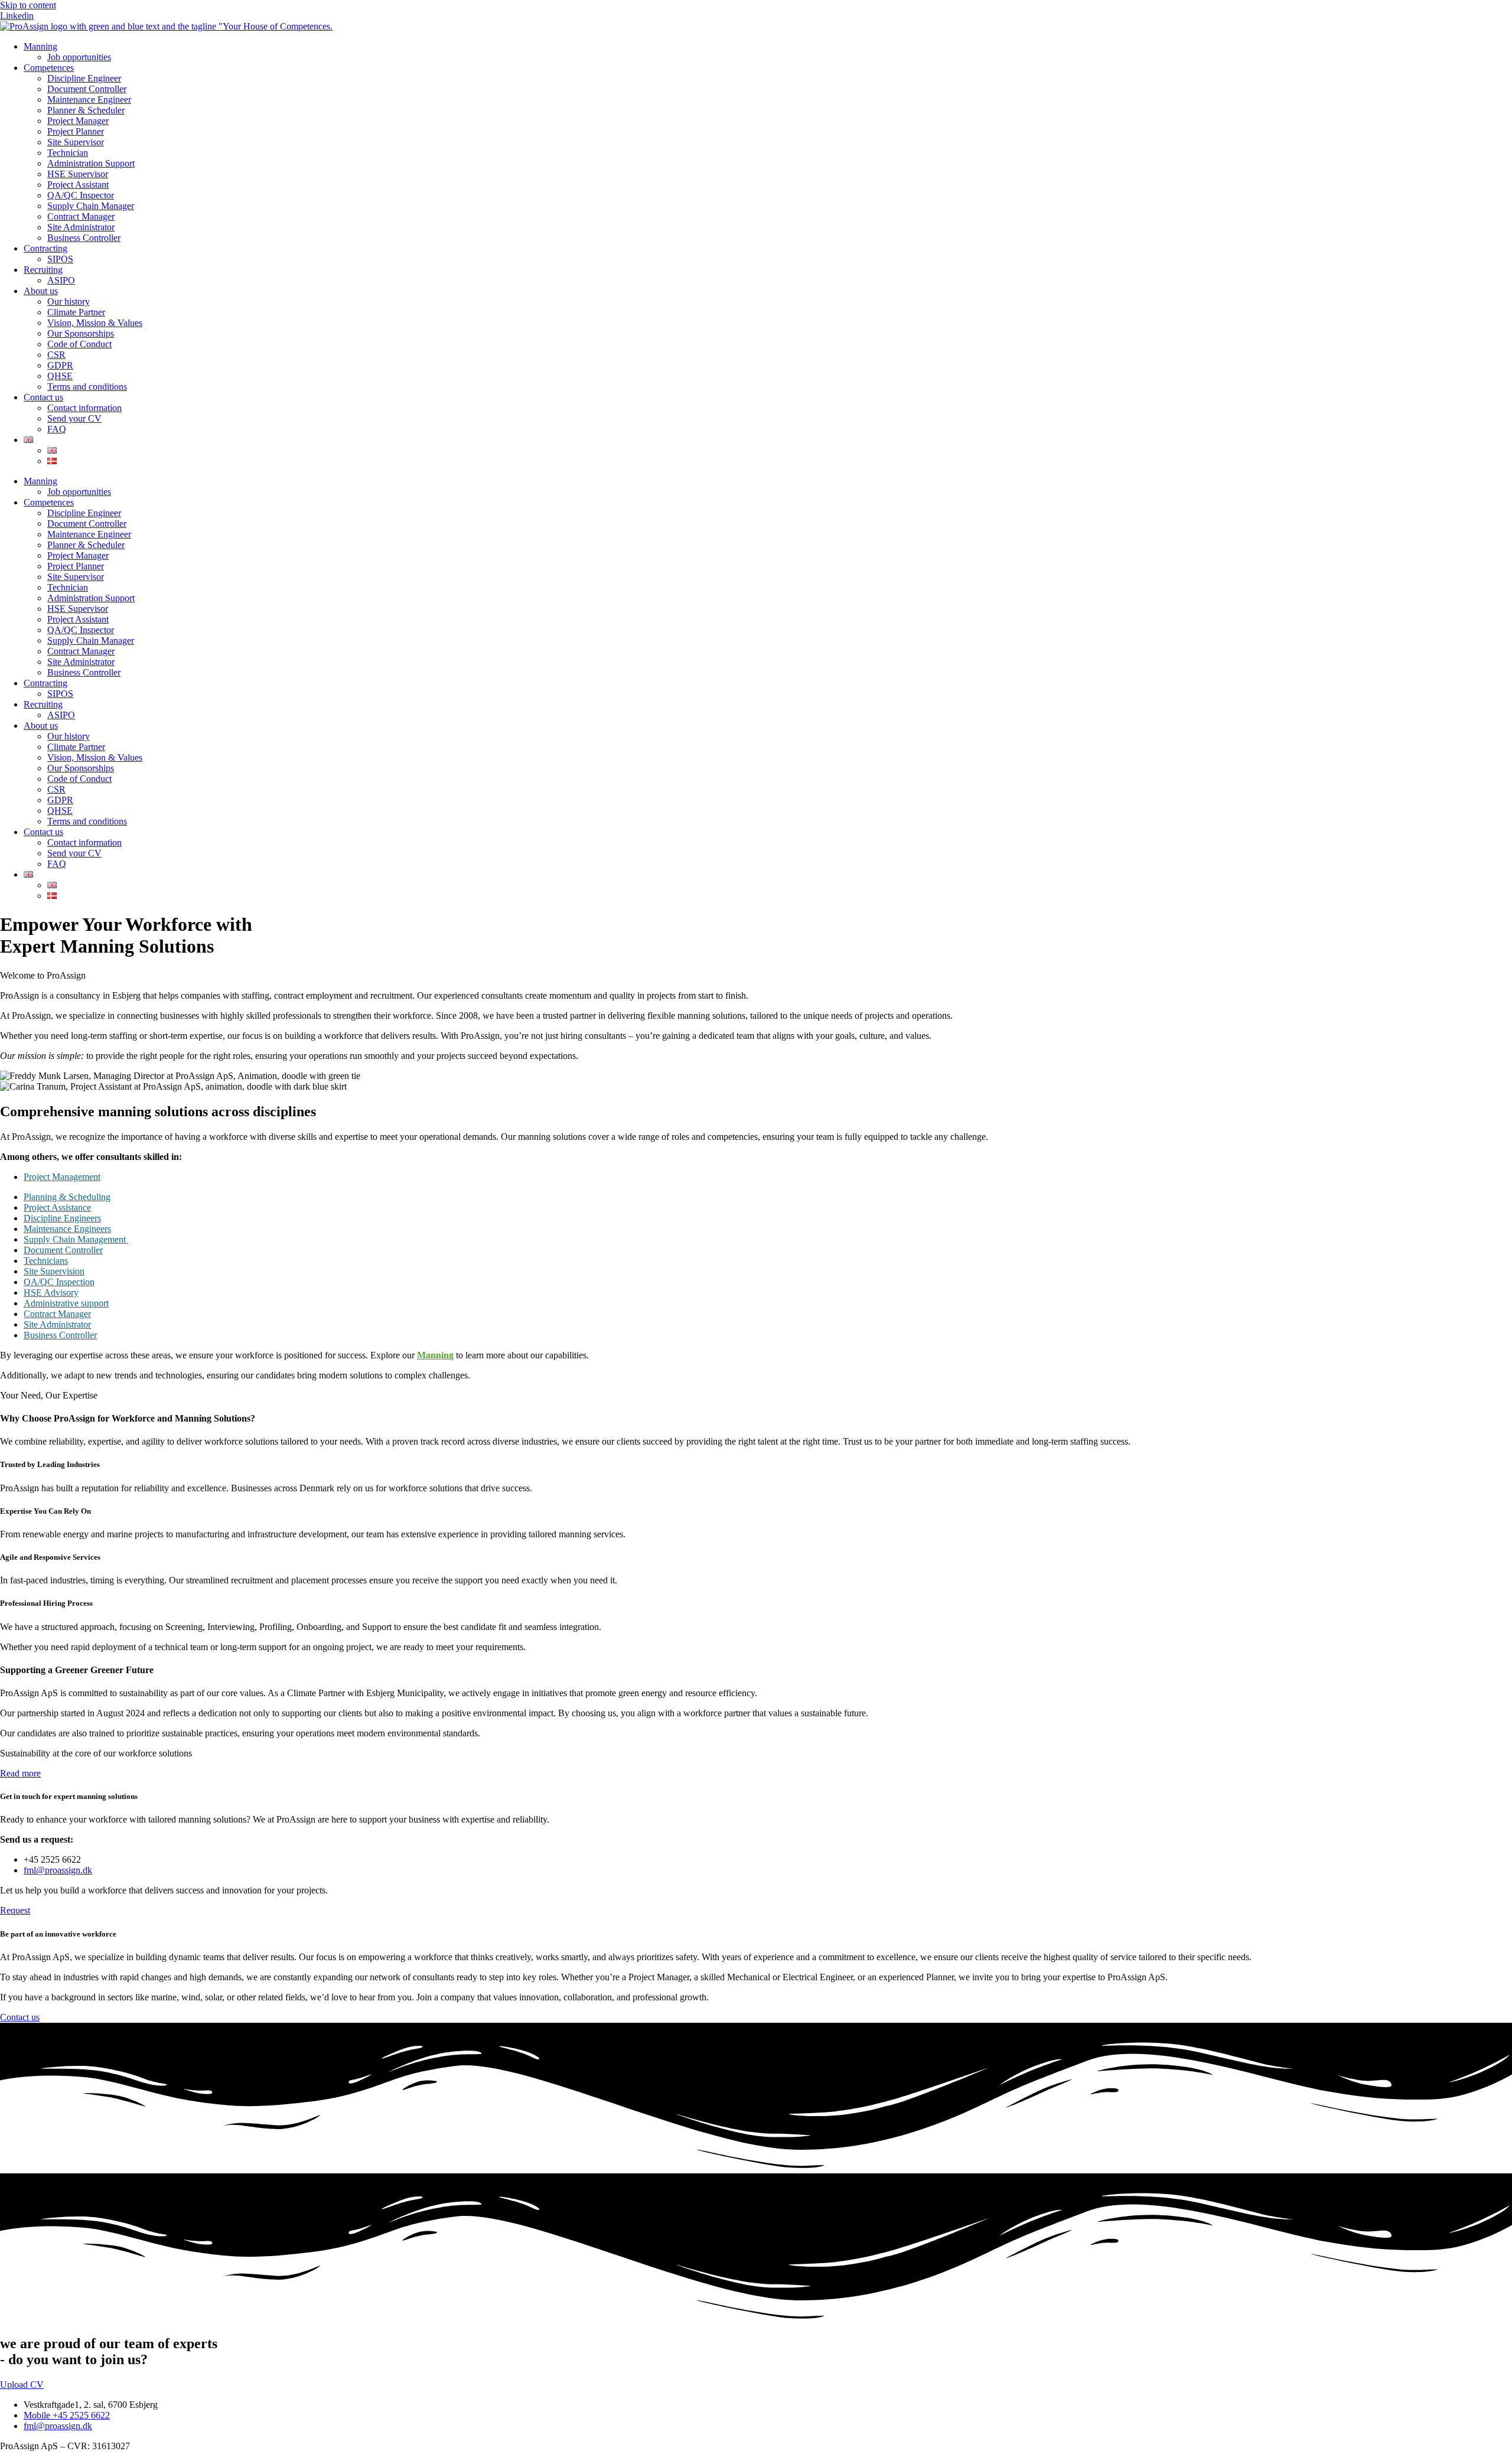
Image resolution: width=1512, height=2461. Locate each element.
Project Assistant (78, 185)
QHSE (60, 376)
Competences (49, 68)
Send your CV (74, 418)
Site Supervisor (76, 142)
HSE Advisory (51, 1293)
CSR (56, 355)
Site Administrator (81, 227)
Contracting (45, 248)
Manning (40, 46)
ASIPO (61, 280)
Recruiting (43, 270)
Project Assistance (57, 1207)
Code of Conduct (79, 344)
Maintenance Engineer (89, 100)
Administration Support (91, 163)
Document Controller (87, 89)
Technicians (46, 1261)
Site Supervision (54, 1271)
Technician (68, 153)
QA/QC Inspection (59, 1282)
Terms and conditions (87, 387)
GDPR (60, 365)
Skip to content (28, 5)
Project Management (62, 1177)
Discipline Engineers (62, 1218)
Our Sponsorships (81, 333)
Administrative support (66, 1303)
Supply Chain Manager (91, 206)
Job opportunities (79, 57)
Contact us (43, 397)
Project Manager (78, 121)
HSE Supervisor (78, 174)
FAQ (57, 429)
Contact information (84, 408)
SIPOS (60, 259)
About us (41, 291)
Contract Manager (81, 216)
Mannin (433, 1355)
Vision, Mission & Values (95, 323)
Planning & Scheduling (67, 1197)
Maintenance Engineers (67, 1229)
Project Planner (76, 131)
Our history (69, 301)
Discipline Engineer (84, 78)
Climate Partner (76, 312)
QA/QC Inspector (81, 195)
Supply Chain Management (76, 1239)
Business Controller (84, 238)
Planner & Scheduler (86, 110)
